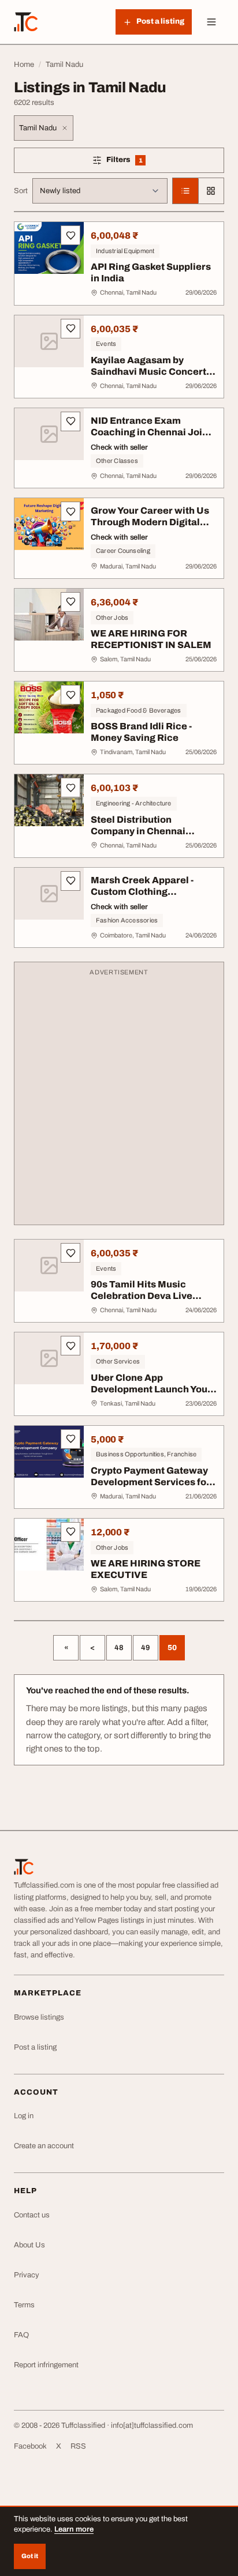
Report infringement (46, 2365)
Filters (139, 162)
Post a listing (35, 2047)
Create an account (44, 2146)
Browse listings (39, 2017)
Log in (24, 2116)
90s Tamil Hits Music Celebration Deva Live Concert (142, 1296)
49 (146, 1648)
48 (119, 1648)
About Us (29, 2245)
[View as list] (185, 191)
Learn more (74, 2529)
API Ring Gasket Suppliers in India (151, 272)
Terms (24, 2305)
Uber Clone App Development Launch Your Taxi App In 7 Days (151, 1389)
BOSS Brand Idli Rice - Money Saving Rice (141, 732)
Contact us (32, 2215)
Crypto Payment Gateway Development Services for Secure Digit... (150, 1482)
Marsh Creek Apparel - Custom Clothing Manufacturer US (142, 892)
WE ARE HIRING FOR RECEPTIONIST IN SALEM (151, 639)
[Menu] (211, 22)
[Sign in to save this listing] (70, 235)
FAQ (21, 2335)
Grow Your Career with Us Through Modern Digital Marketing (150, 522)
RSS (78, 2446)
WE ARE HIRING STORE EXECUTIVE (146, 1569)
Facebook (30, 2446)
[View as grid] (211, 191)
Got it (30, 2556)
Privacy (27, 2275)
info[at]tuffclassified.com (152, 2426)
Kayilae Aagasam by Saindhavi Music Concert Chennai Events (148, 372)
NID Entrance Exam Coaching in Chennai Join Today (149, 432)
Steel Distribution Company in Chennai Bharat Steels (138, 831)
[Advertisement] (119, 1099)
